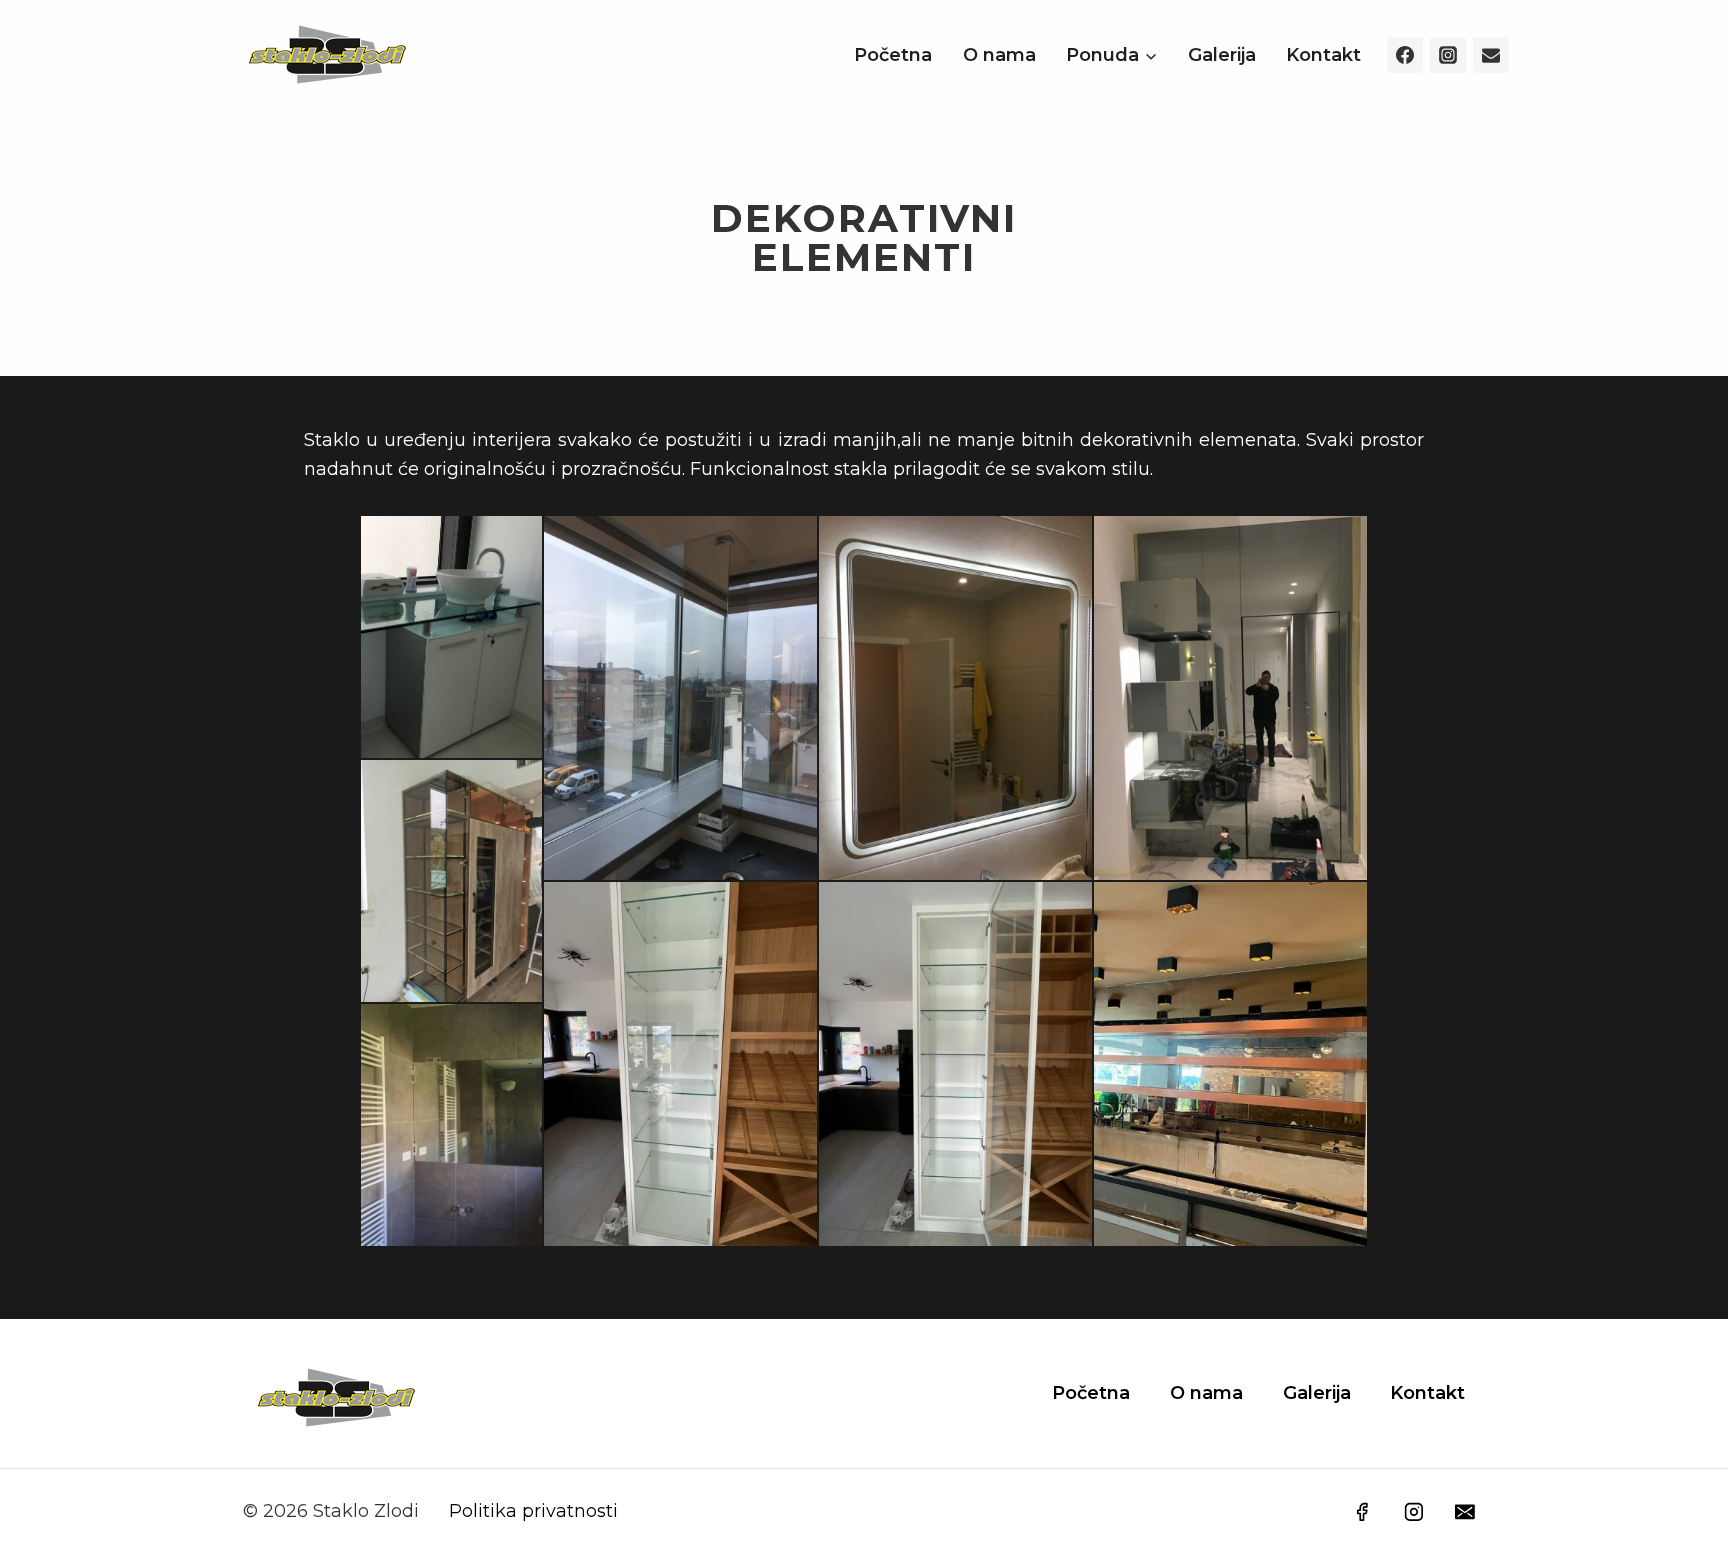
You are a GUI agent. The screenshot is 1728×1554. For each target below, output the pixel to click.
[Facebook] (1405, 55)
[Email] (1491, 55)
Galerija (1222, 55)
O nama (999, 55)
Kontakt (1323, 55)
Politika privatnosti (533, 1511)
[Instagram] (1448, 55)
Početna (893, 55)
